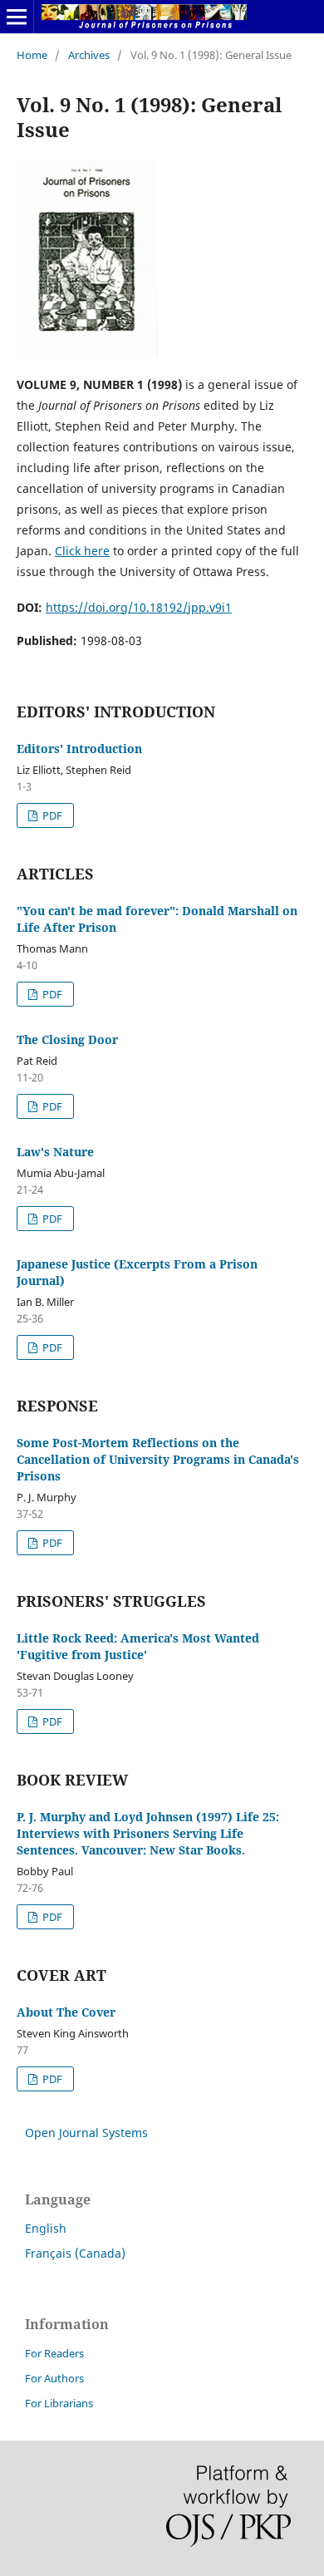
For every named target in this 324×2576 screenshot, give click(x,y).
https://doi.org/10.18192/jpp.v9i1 (139, 607)
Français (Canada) (75, 2253)
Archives (89, 55)
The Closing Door (67, 1039)
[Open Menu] (17, 17)
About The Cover (66, 2012)
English (46, 2228)
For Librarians (59, 2403)
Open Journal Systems (86, 2133)
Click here (82, 551)
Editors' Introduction (79, 749)
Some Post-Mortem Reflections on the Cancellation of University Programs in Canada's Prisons (158, 1459)
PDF (51, 815)
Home (32, 55)
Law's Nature (55, 1152)
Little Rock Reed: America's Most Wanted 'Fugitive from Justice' (138, 1646)
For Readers (54, 2353)
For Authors (54, 2378)
